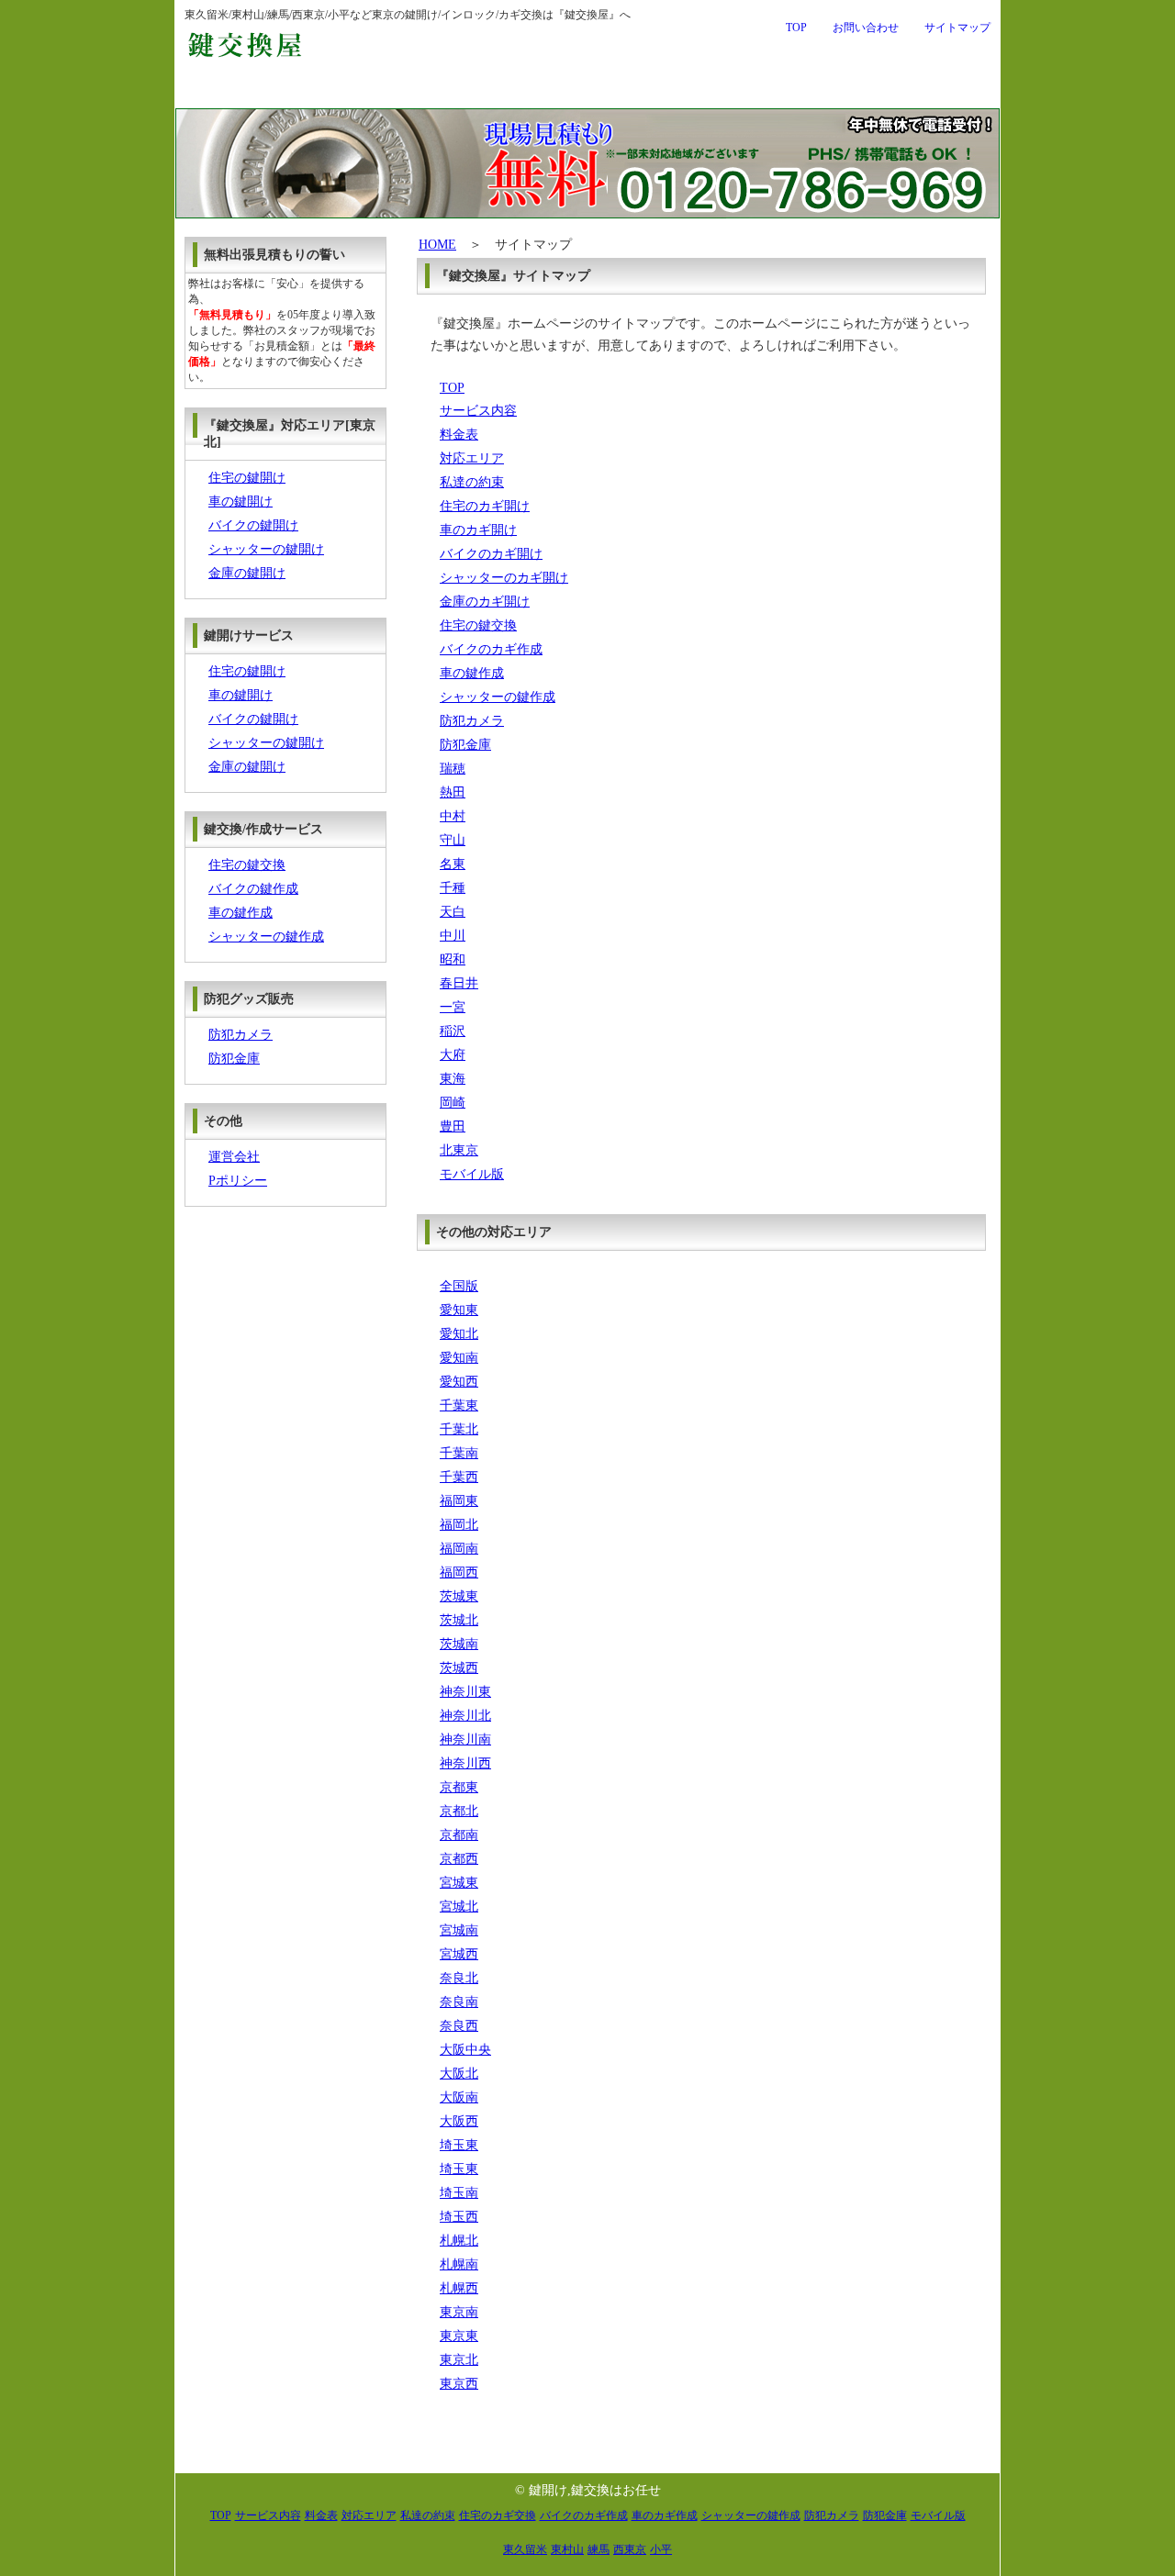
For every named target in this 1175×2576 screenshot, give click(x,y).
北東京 (459, 1150)
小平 (661, 2549)
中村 (453, 816)
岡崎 (453, 1103)
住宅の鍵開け (247, 478)
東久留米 (525, 2549)
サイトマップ (957, 28)
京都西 (459, 1859)
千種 (453, 888)
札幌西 (459, 2288)
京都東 (459, 1787)
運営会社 (234, 1157)
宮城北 (459, 1907)
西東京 (630, 2549)
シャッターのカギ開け (504, 578)
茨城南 (459, 1644)
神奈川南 (465, 1740)
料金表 (589, 90)
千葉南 (459, 1453)
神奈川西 (465, 1763)
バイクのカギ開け (491, 554)
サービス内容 (413, 90)
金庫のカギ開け (485, 602)
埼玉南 (459, 2193)
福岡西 (459, 1572)
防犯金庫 (465, 745)
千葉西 (459, 1477)
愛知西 (459, 1382)
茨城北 (459, 1620)
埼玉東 (459, 2145)
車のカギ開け (478, 530)
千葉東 (459, 1405)
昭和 (453, 959)
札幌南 (459, 2264)
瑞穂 (453, 769)
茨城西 (459, 1668)
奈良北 (459, 1978)
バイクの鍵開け (253, 525)
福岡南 (459, 1549)
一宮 (453, 1007)
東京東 (459, 2336)
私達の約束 (917, 90)
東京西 (459, 2384)
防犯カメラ (472, 721)
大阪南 (459, 2097)
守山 (453, 840)
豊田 (453, 1126)
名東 (453, 864)
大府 (453, 1055)
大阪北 (459, 2074)
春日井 (459, 983)
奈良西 (459, 2026)
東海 (453, 1079)
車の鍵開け (241, 502)
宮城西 (459, 1954)
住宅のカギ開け (485, 506)
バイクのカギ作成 (491, 649)
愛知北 (459, 1334)
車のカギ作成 (665, 2515)
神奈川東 (465, 1692)
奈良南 (459, 2002)
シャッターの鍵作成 (498, 697)
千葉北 (459, 1429)
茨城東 (459, 1596)
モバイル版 (472, 1174)
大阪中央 (465, 2050)
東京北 (459, 2360)
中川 (453, 936)
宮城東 (459, 1883)
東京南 (459, 2312)
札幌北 (459, 2241)
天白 (453, 912)
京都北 (459, 1811)
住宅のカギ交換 (498, 2515)
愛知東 (459, 1310)
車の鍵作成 (472, 673)
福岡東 (459, 1501)
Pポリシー (238, 1181)
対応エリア (754, 90)
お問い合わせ (866, 28)
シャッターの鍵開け (266, 549)
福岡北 (459, 1525)
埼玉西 (459, 2217)
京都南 (459, 1835)
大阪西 (459, 2121)
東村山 (567, 2549)
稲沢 (453, 1031)
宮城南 (459, 1930)
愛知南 (459, 1358)
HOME (437, 245)
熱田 (453, 792)
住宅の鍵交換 (478, 625)
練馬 (599, 2549)
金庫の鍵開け (247, 573)
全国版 (459, 1286)
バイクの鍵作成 (253, 889)
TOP (796, 28)
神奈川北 (465, 1716)
